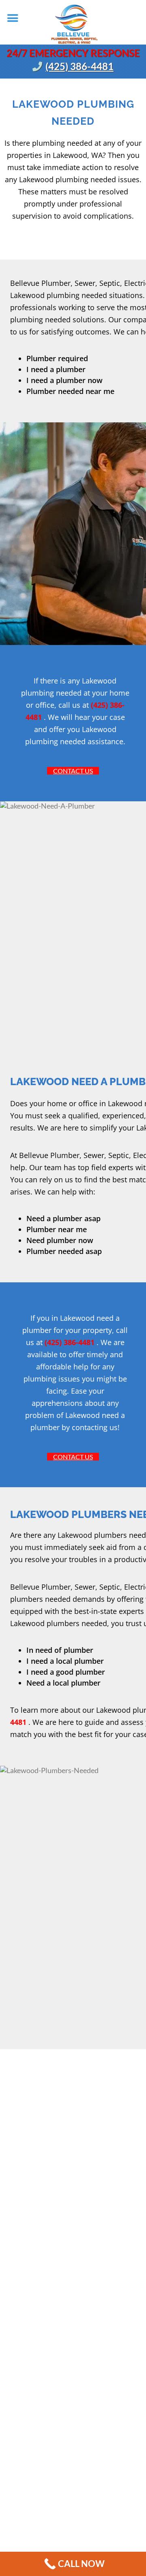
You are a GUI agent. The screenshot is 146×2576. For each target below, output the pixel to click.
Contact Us (73, 771)
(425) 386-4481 (79, 66)
